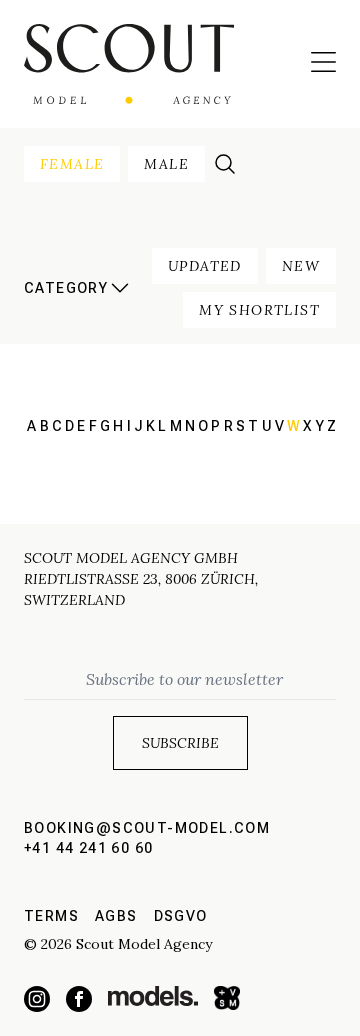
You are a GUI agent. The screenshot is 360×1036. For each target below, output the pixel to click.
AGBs (116, 916)
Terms (51, 916)
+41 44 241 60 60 (88, 848)
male (166, 164)
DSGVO (181, 916)
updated (205, 266)
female (72, 164)
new (301, 266)
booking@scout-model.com (147, 828)
